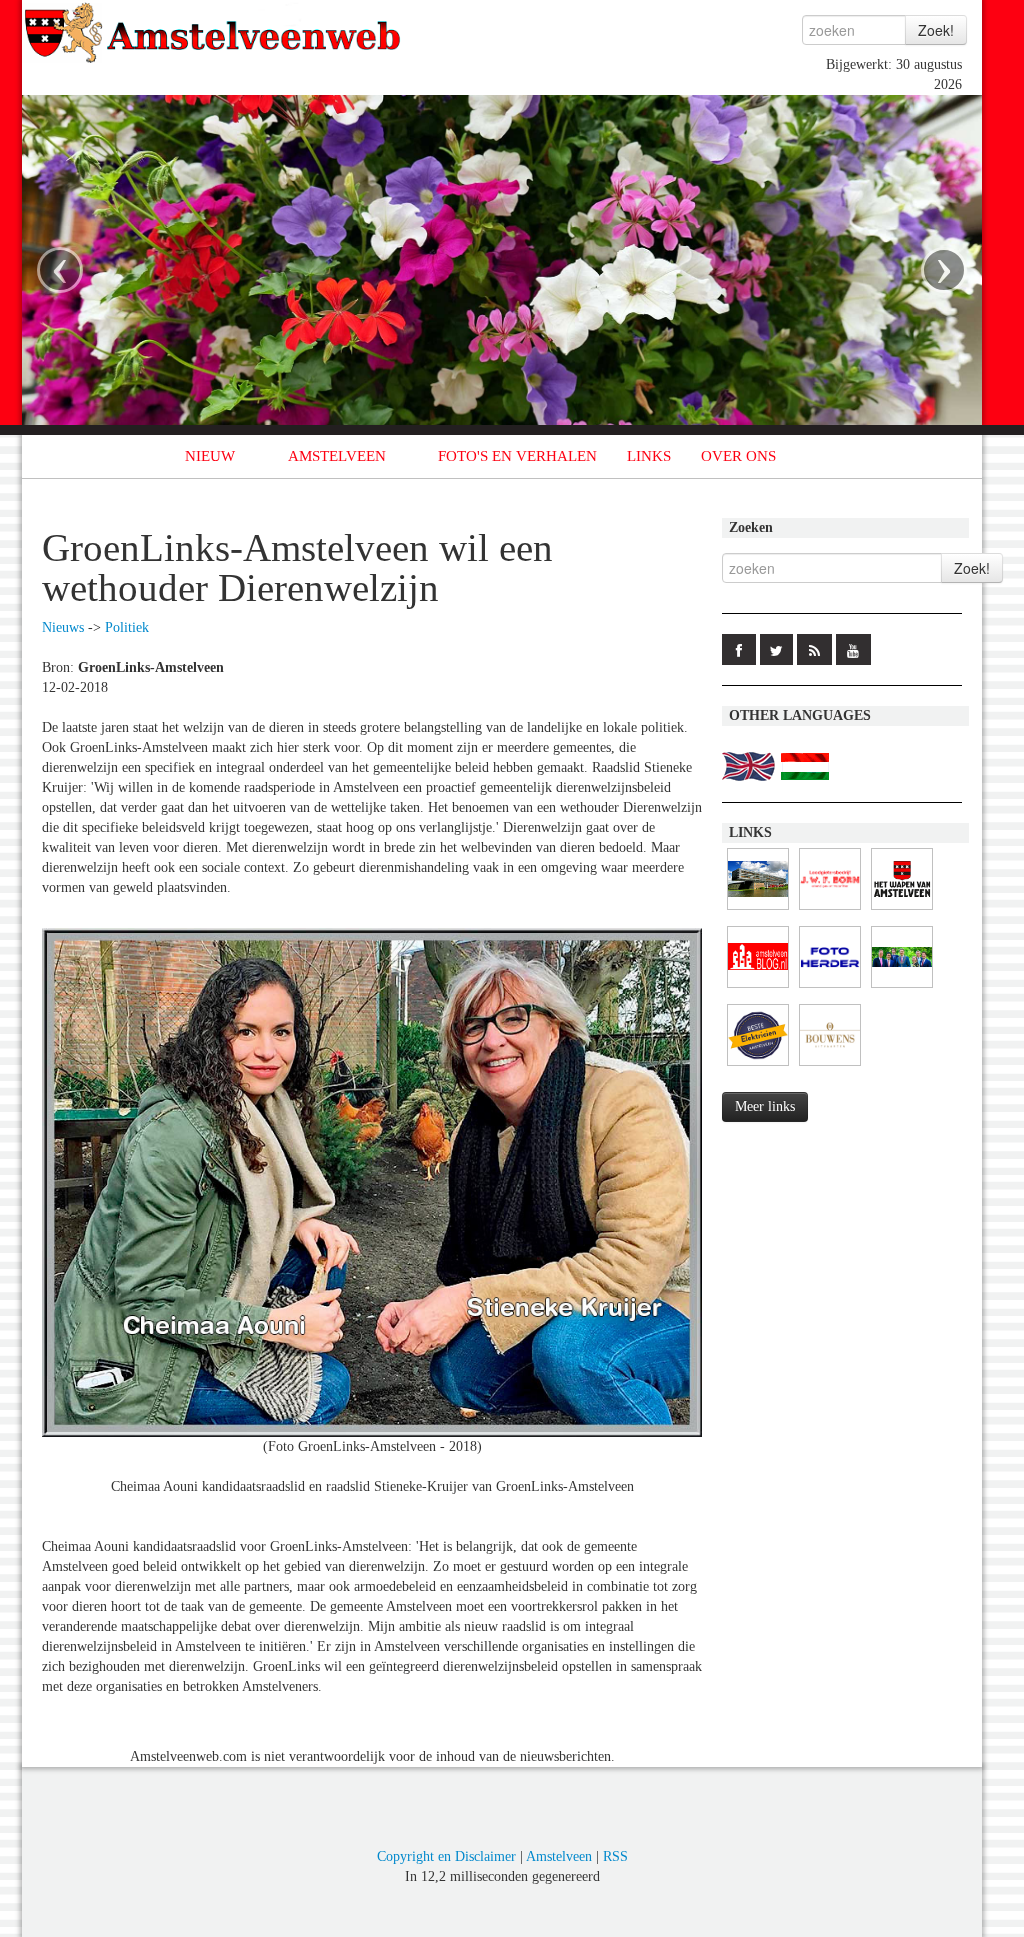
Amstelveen (559, 1856)
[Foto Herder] (830, 988)
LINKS (649, 456)
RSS (615, 1856)
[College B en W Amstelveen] (902, 988)
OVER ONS (738, 456)
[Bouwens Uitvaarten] (830, 1066)
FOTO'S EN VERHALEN (517, 456)
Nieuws (63, 627)
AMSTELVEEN (337, 456)
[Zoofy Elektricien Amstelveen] (758, 1066)
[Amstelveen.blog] (758, 988)
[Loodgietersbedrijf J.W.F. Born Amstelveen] (830, 910)
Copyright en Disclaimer (446, 1856)
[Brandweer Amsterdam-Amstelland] (758, 910)
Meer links (765, 1106)
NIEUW (210, 456)
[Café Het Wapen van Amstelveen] (902, 910)
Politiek (127, 627)
